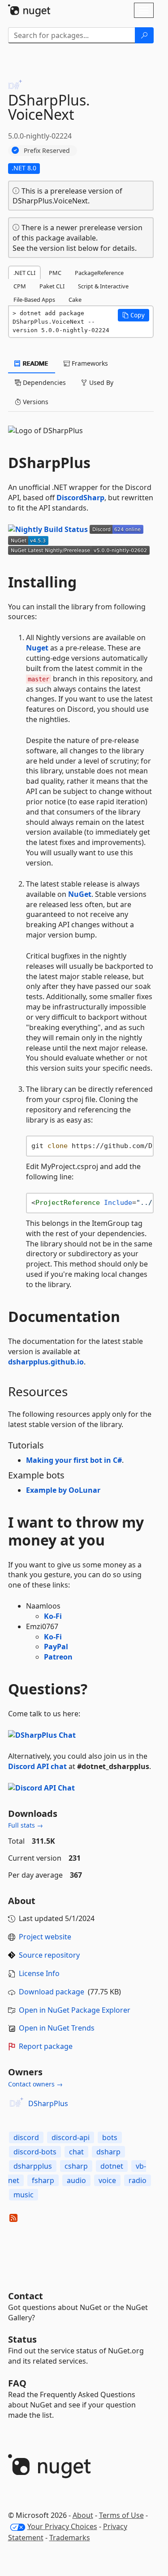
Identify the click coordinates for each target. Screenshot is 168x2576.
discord (26, 2137)
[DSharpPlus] (17, 2103)
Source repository (49, 1955)
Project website (45, 1937)
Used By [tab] (100, 382)
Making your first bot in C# (74, 1460)
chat (76, 2152)
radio (138, 2180)
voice (107, 2180)
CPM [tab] (20, 286)
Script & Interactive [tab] (103, 286)
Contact (26, 2296)
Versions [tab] (35, 402)
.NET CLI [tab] (24, 273)
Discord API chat (37, 1766)
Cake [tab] (75, 300)
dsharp (108, 2152)
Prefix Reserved (47, 150)
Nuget (37, 648)
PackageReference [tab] (99, 273)
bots (110, 2137)
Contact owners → (35, 2084)
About (83, 2515)
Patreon (58, 1657)
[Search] (144, 35)
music (24, 2195)
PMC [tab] (55, 273)
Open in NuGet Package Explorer (75, 2010)
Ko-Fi (53, 1616)
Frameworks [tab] (89, 363)
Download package (52, 1992)
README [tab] (35, 363)
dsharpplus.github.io (46, 1362)
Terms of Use (121, 2515)
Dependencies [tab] (43, 382)
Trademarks (70, 2538)
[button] (134, 315)
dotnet (112, 2166)
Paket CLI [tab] (52, 286)
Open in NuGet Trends (57, 2028)
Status (22, 2339)
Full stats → (26, 1825)
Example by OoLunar (63, 1490)
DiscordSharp (80, 498)
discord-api (71, 2137)
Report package (46, 2046)
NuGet (80, 894)
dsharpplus (33, 2166)
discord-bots (35, 2152)
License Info (39, 1973)
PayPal (56, 1647)
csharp (76, 2166)
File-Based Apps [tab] (34, 300)
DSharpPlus (48, 2103)
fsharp (43, 2180)
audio (76, 2180)
